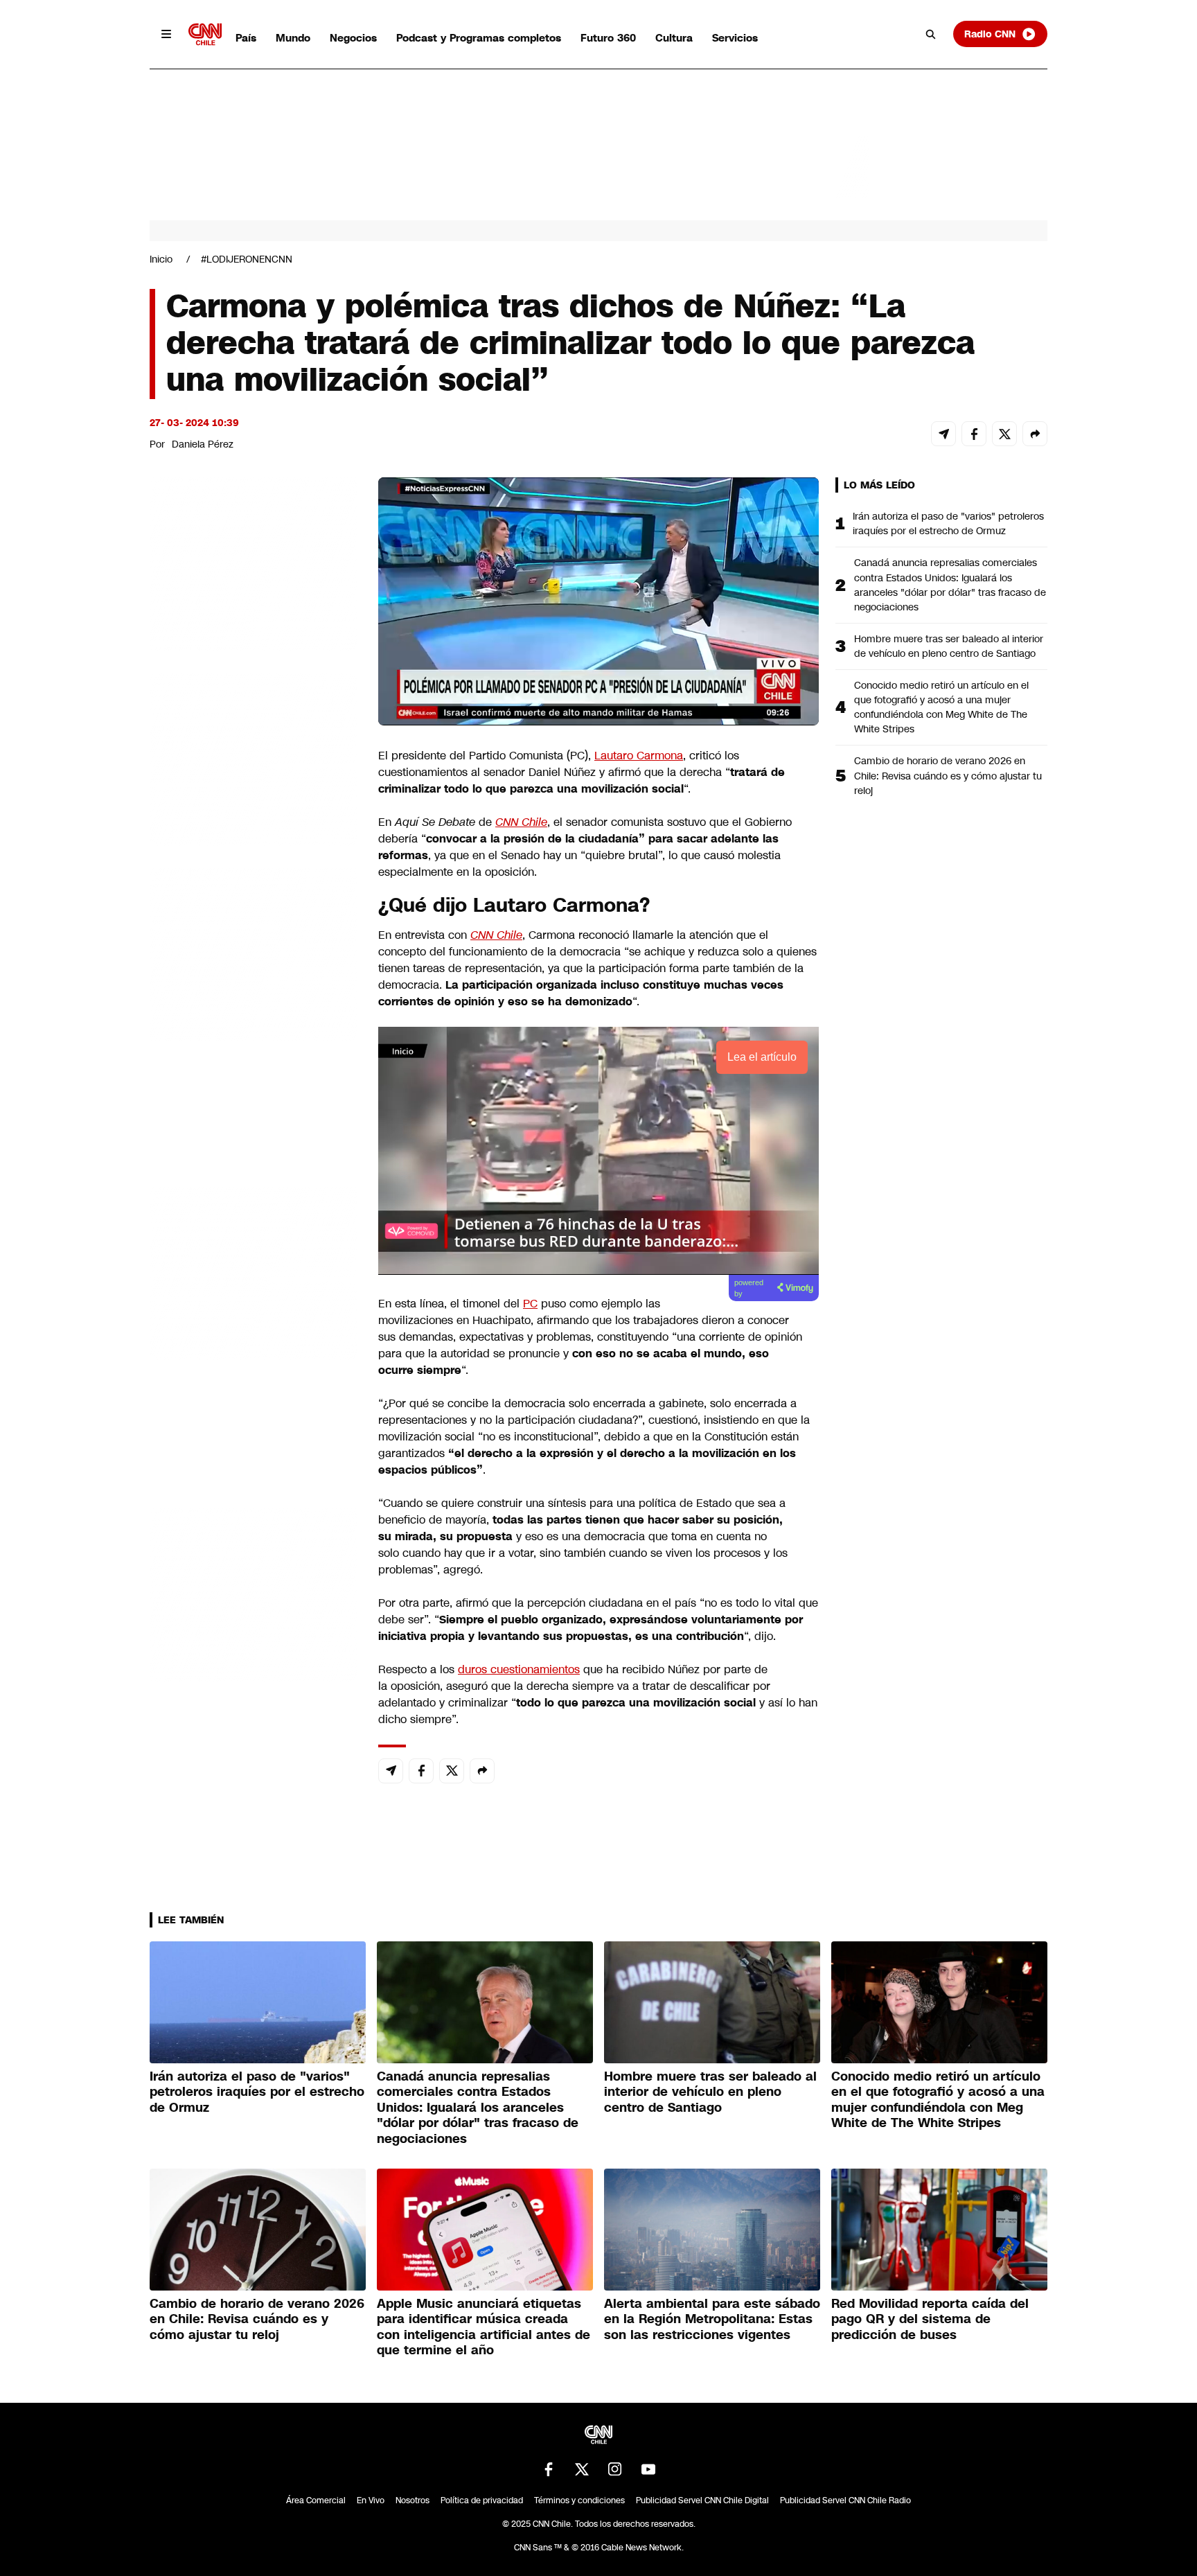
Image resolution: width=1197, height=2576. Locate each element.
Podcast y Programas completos (479, 38)
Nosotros (413, 2500)
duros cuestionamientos (519, 1669)
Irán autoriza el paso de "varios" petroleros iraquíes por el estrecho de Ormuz (948, 523)
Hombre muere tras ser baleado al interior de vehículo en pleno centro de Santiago (949, 646)
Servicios (735, 38)
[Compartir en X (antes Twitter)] (1004, 434)
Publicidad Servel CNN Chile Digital (702, 2500)
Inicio (161, 259)
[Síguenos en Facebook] (549, 2469)
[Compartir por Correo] (943, 434)
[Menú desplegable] (166, 34)
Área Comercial (316, 2500)
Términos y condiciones (579, 2500)
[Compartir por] (1035, 434)
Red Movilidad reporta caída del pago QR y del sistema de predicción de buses (930, 2319)
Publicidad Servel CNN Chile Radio (845, 2500)
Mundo (293, 38)
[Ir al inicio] (205, 34)
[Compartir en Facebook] (974, 434)
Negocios (353, 38)
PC (530, 1304)
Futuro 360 (608, 38)
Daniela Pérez (203, 444)
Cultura (674, 38)
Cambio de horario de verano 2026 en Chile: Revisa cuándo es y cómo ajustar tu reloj (948, 775)
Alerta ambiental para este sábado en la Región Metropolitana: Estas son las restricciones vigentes (712, 2319)
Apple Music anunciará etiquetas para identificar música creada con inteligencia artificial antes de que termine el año (484, 2327)
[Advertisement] (254, 1271)
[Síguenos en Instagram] (615, 2469)
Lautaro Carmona (639, 756)
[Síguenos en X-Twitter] (582, 2469)
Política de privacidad (482, 2500)
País (246, 38)
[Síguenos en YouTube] (648, 2469)
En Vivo (371, 2500)
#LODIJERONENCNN (247, 259)
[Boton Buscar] (931, 34)
